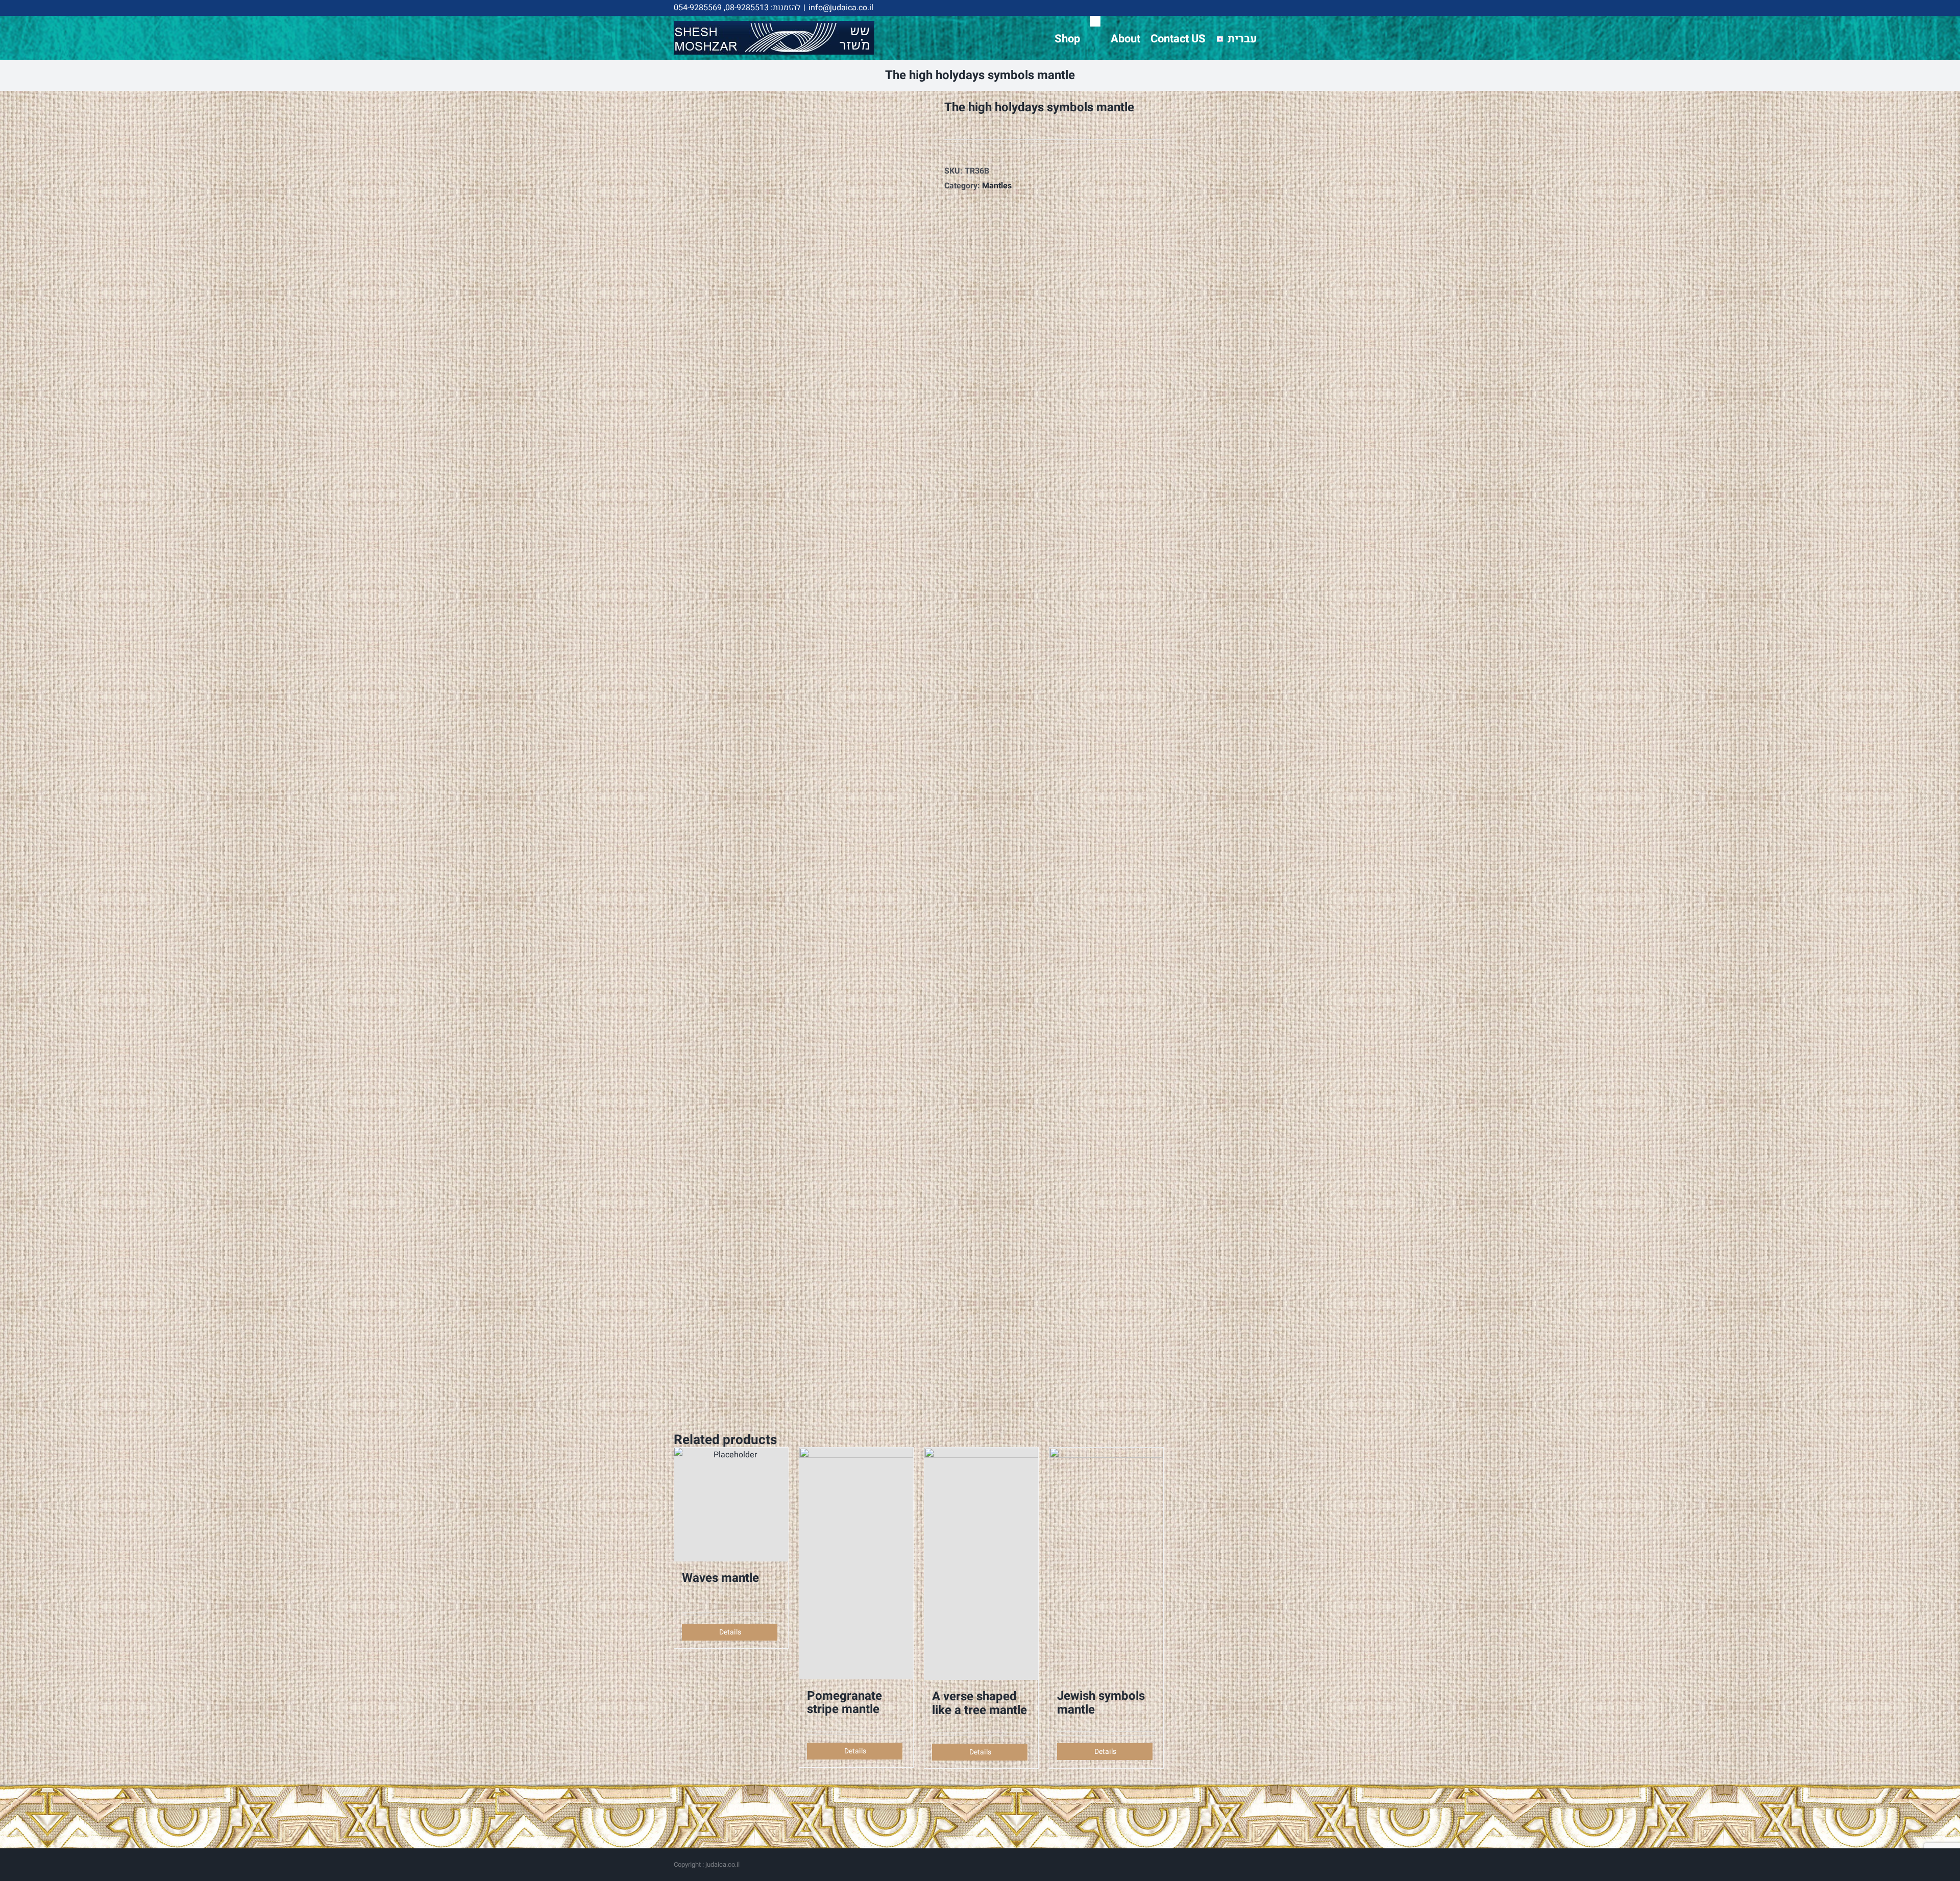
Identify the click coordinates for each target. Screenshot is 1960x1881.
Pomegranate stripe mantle (844, 1703)
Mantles (997, 186)
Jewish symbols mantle (1101, 1703)
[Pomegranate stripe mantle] (856, 1563)
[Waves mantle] (731, 1505)
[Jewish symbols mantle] (1106, 1564)
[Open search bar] (1095, 21)
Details (730, 1632)
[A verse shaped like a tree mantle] (981, 1564)
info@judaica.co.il (841, 8)
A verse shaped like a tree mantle (979, 1703)
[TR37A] (801, 752)
